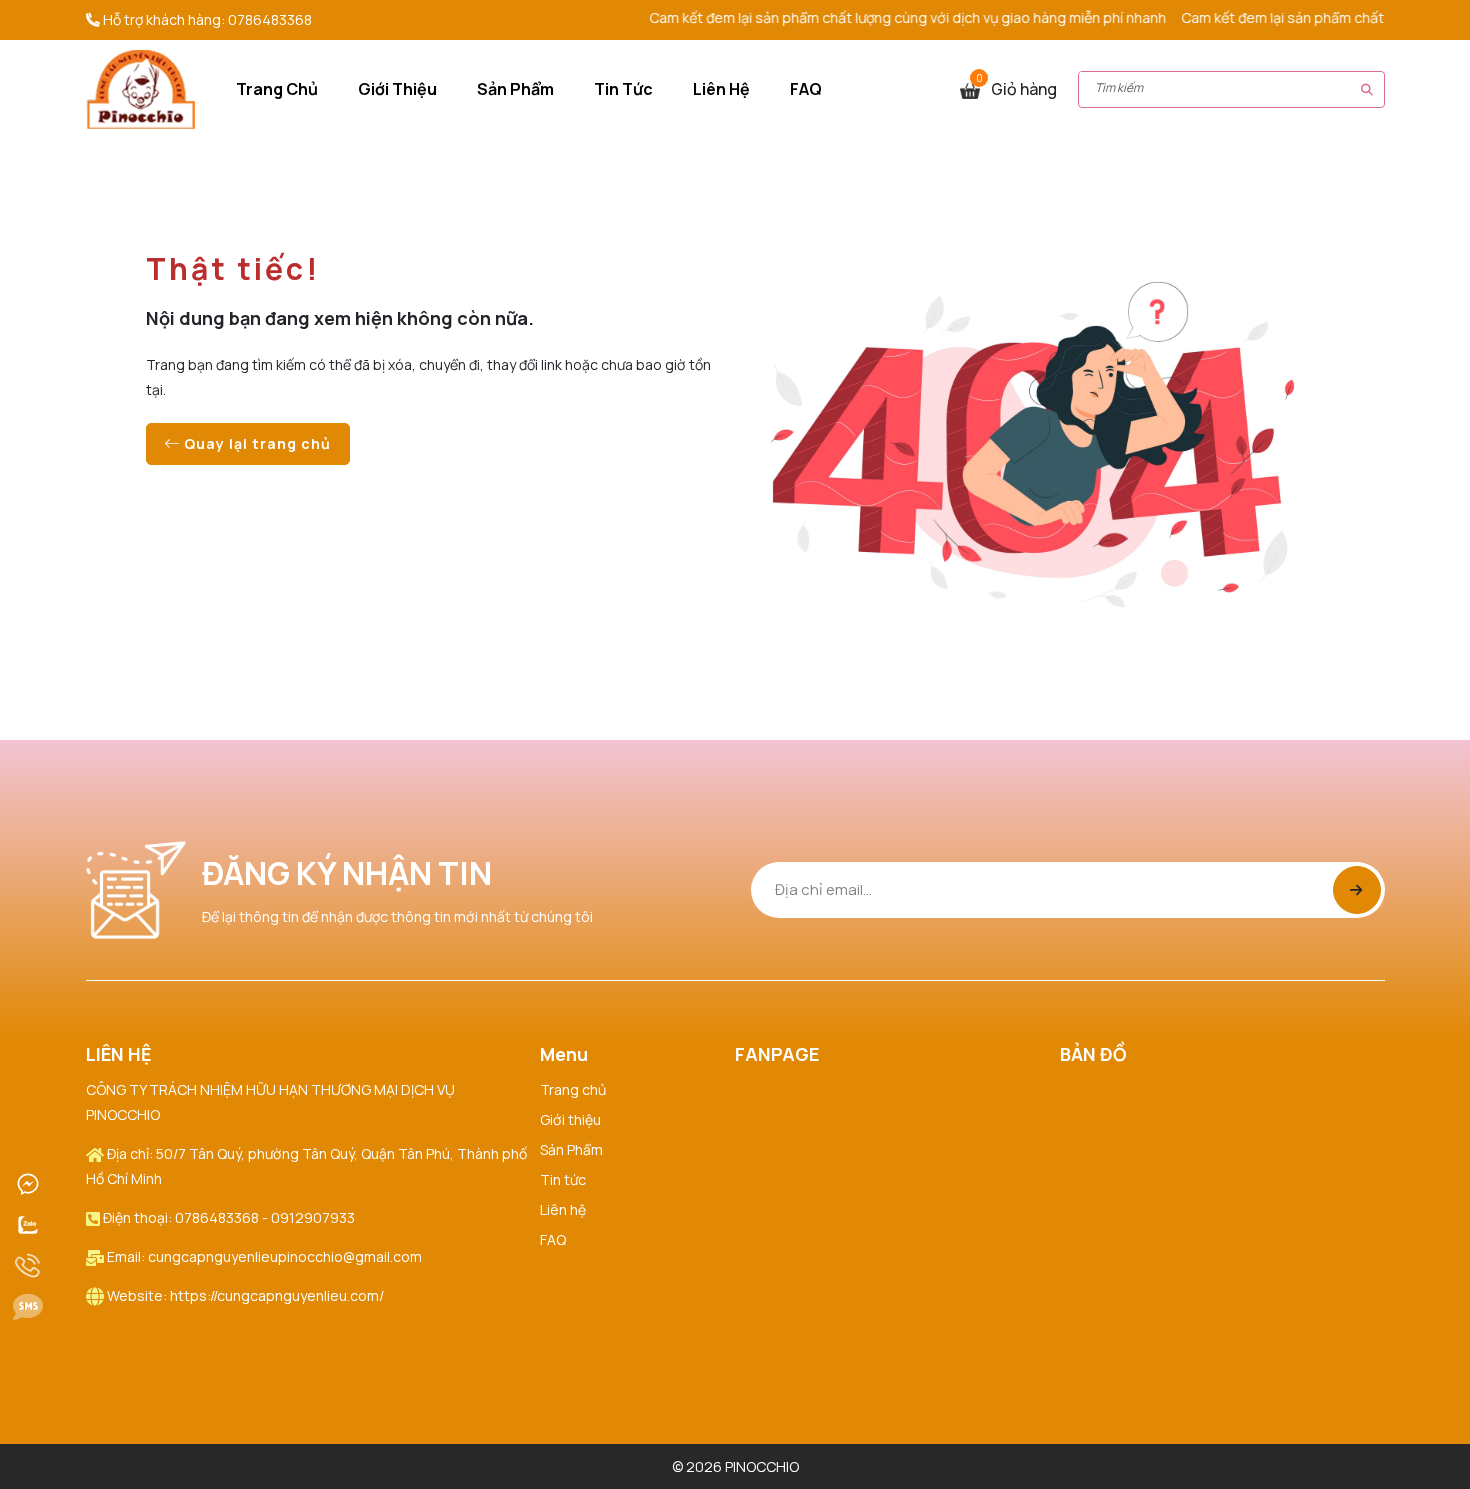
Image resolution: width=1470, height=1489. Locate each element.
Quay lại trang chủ (255, 443)
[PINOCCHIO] (140, 87)
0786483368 (270, 19)
